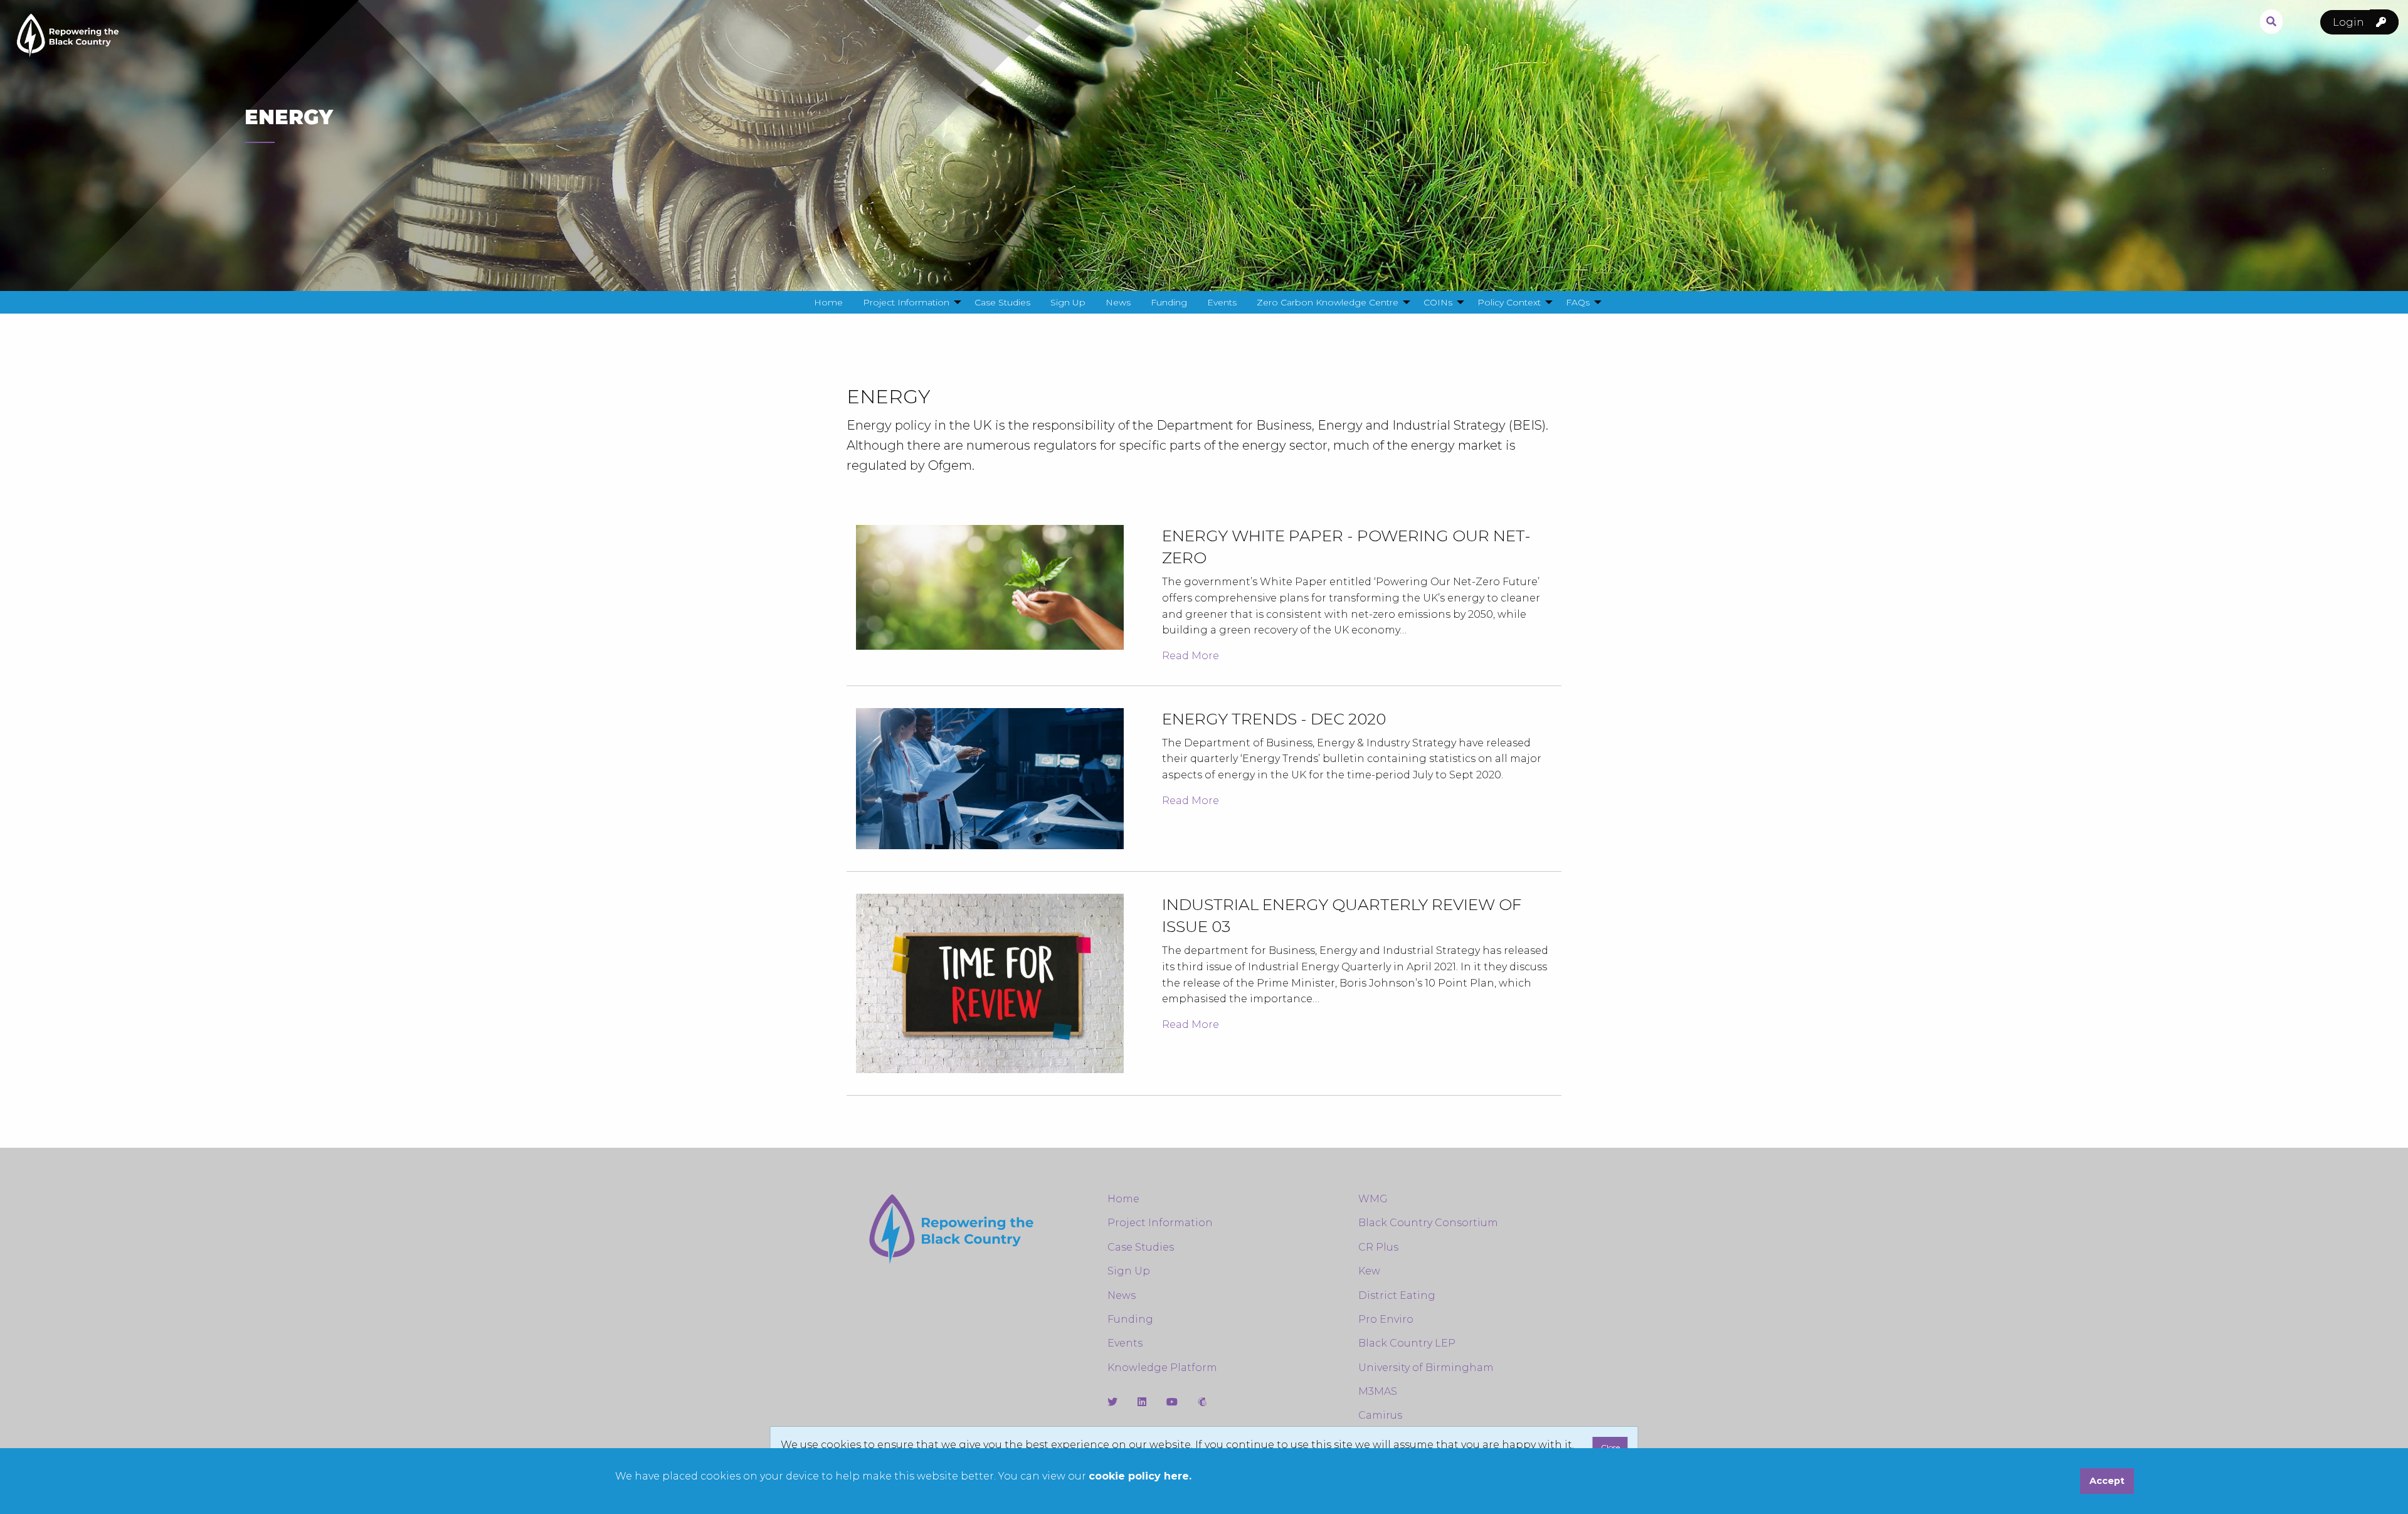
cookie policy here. (1140, 1476)
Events (1125, 1343)
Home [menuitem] (828, 302)
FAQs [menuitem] (1578, 302)
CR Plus (1378, 1247)
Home (1123, 1199)
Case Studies (1141, 1247)
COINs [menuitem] (1438, 302)
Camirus (1380, 1415)
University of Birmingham (1426, 1368)
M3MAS (1378, 1391)
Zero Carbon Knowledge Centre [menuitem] (1328, 302)
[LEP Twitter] (1112, 1402)
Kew (1369, 1271)
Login (2350, 22)
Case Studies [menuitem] (1002, 302)
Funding (1130, 1319)
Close (1610, 1447)
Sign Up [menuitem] (1068, 302)
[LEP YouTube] (1172, 1402)
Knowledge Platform (1162, 1368)
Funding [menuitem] (1169, 302)
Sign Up (1129, 1271)
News (1122, 1295)
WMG (1373, 1199)
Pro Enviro (1386, 1319)
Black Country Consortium (1428, 1223)
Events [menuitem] (1222, 302)
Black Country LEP (1407, 1343)
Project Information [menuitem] (906, 302)
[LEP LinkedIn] (1142, 1402)
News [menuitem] (1118, 302)
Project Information (1160, 1223)
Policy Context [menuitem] (1509, 302)
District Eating (1397, 1295)
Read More (1191, 656)
